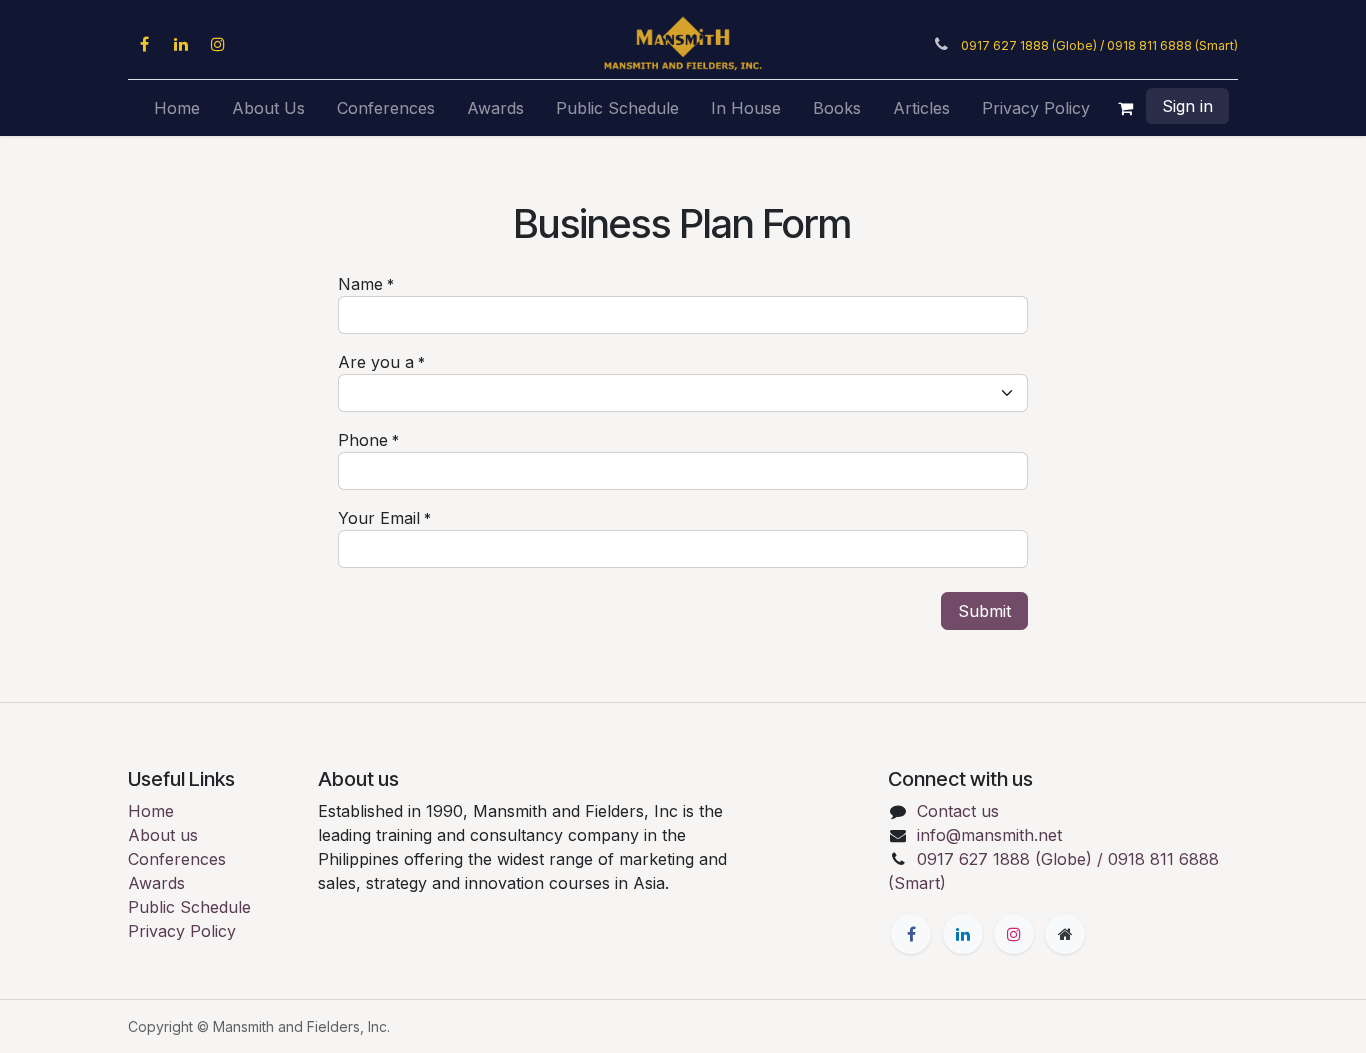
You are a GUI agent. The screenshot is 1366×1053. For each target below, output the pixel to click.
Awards (156, 883)
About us (163, 835)
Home (151, 811)
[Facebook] (144, 44)
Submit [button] (984, 611)
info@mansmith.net (989, 835)
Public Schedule (189, 907)
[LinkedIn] (181, 44)
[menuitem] (177, 108)
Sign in (1187, 106)
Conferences (177, 859)
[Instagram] (218, 44)
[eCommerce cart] (1126, 108)
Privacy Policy (182, 931)
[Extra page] (1065, 934)
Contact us (958, 811)
